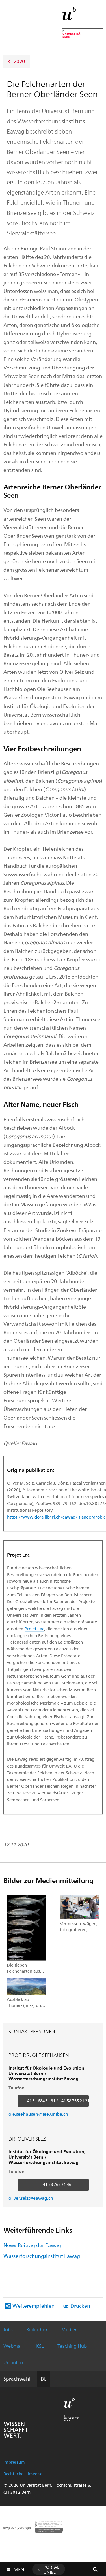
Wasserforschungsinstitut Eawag (42, 2256)
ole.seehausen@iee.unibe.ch (38, 2114)
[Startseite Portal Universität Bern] (83, 22)
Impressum (14, 2462)
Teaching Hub (72, 2346)
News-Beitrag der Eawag (32, 2245)
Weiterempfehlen (33, 2306)
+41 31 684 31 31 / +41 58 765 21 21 (57, 2101)
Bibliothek (37, 2329)
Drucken (80, 2306)
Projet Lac (34, 1629)
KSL (40, 2346)
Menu (21, 2568)
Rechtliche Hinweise (23, 2474)
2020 (19, 61)
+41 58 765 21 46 (56, 2184)
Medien (70, 2329)
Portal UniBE (51, 2569)
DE (44, 2379)
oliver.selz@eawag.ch (31, 2198)
